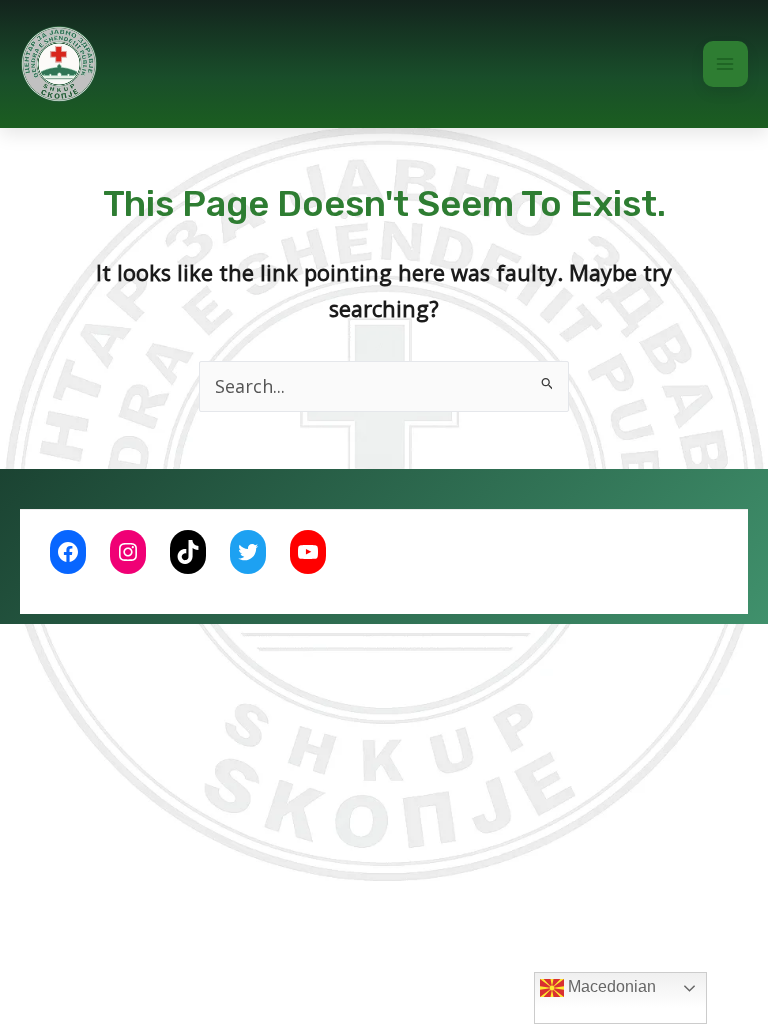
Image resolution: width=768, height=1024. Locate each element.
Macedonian (610, 986)
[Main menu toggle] (726, 64)
